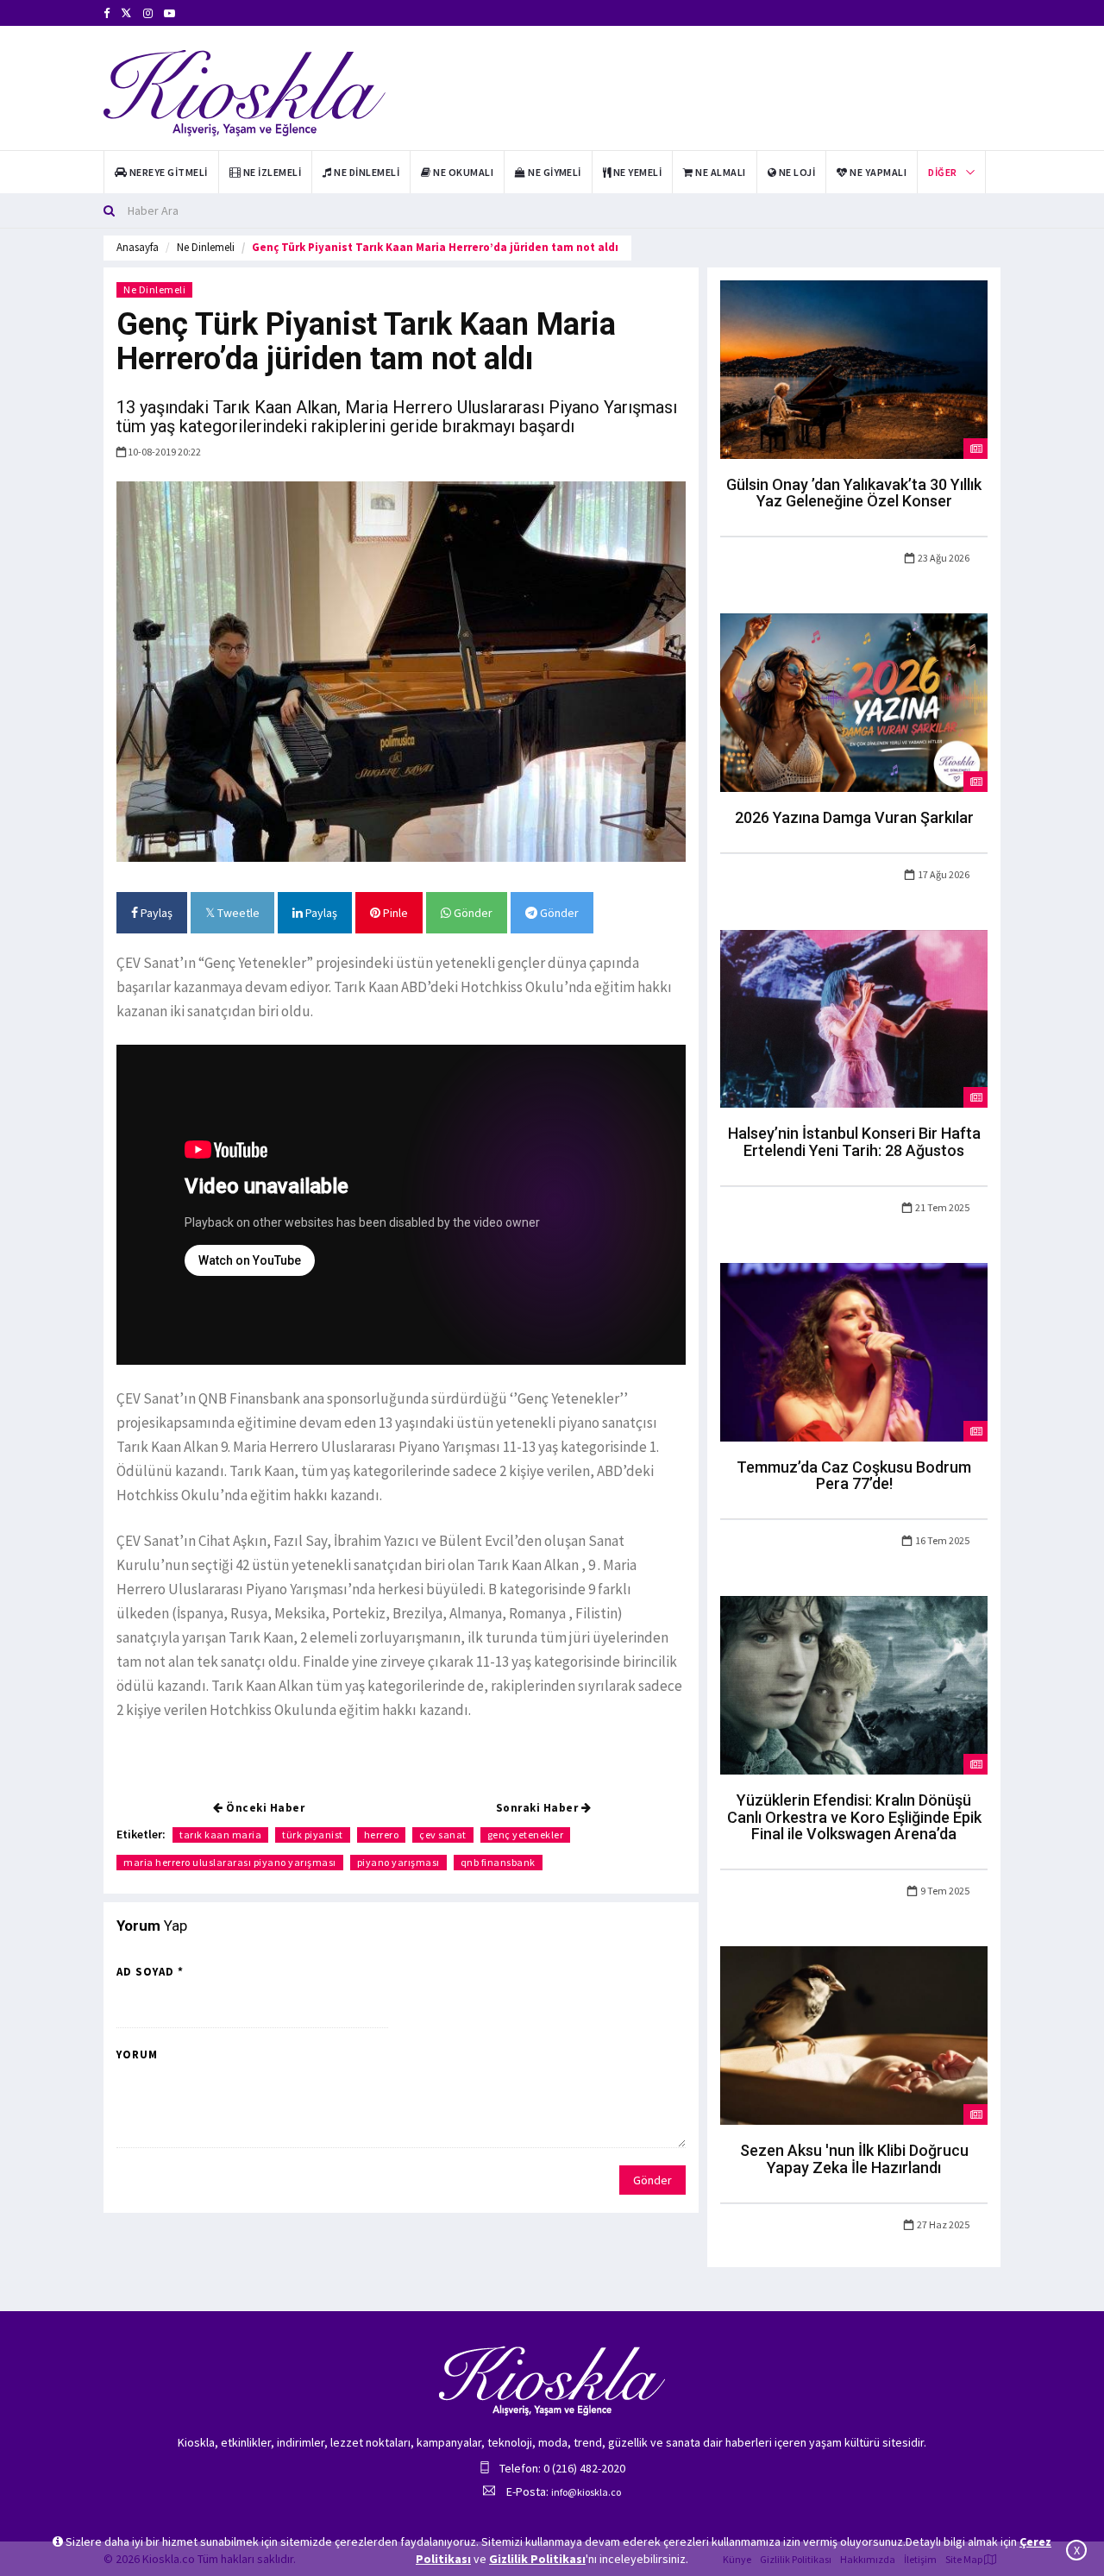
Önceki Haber (264, 1808)
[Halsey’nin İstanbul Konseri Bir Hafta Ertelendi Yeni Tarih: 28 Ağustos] (854, 1017)
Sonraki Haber (539, 1808)
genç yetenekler (526, 1835)
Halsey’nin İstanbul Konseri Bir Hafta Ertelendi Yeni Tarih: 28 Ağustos (854, 1142)
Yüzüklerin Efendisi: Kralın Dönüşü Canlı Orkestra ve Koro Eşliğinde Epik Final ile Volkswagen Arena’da (854, 1817)
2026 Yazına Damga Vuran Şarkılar (854, 817)
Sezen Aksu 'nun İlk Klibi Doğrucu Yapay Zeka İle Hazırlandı (854, 2159)
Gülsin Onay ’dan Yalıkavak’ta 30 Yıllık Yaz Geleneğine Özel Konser (854, 493)
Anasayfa (138, 247)
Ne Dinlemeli (206, 247)
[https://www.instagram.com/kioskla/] (148, 13)
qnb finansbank (498, 1862)
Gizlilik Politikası (537, 2559)
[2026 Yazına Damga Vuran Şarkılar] (854, 701)
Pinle (394, 913)
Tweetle (237, 913)
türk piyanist (313, 1835)
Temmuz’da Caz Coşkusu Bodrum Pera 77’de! (854, 1476)
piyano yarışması (398, 1862)
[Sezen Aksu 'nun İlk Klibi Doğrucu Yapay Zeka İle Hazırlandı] (854, 2034)
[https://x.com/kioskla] (126, 13)
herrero (382, 1835)
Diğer (942, 172)
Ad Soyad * (150, 1972)
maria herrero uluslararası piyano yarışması (230, 1862)
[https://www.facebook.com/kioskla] (107, 13)
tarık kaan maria (220, 1835)
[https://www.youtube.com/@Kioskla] (169, 13)
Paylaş (155, 913)
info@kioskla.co (586, 2492)
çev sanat (443, 1835)
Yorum (137, 2055)
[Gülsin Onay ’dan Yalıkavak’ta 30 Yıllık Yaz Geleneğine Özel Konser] (854, 368)
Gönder (472, 913)
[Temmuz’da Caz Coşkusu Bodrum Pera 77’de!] (854, 1351)
